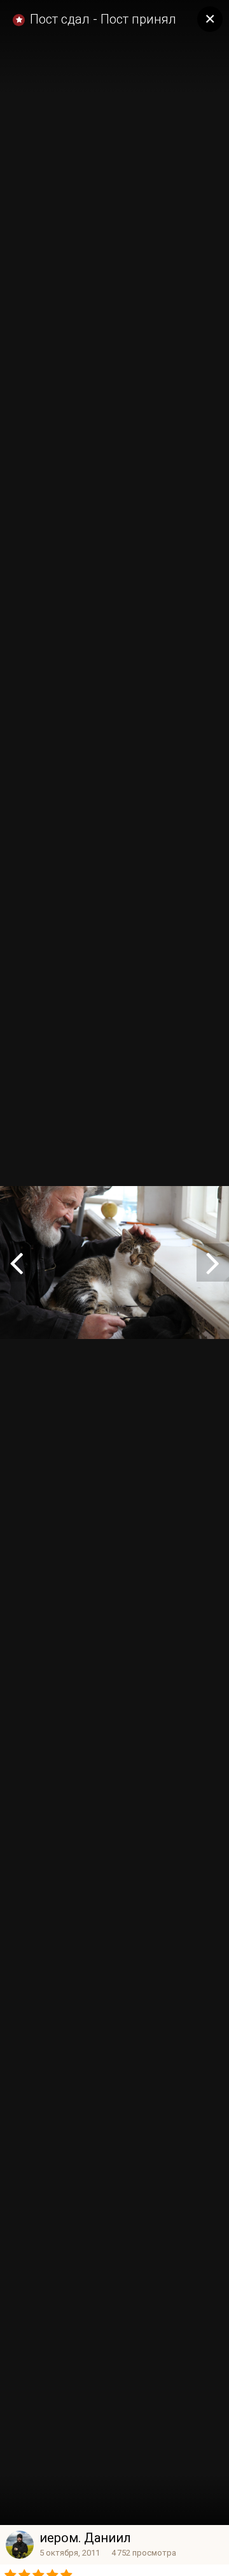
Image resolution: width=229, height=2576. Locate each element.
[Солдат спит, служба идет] (213, 1263)
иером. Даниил (85, 2538)
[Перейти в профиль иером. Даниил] (20, 2545)
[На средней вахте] (16, 1263)
